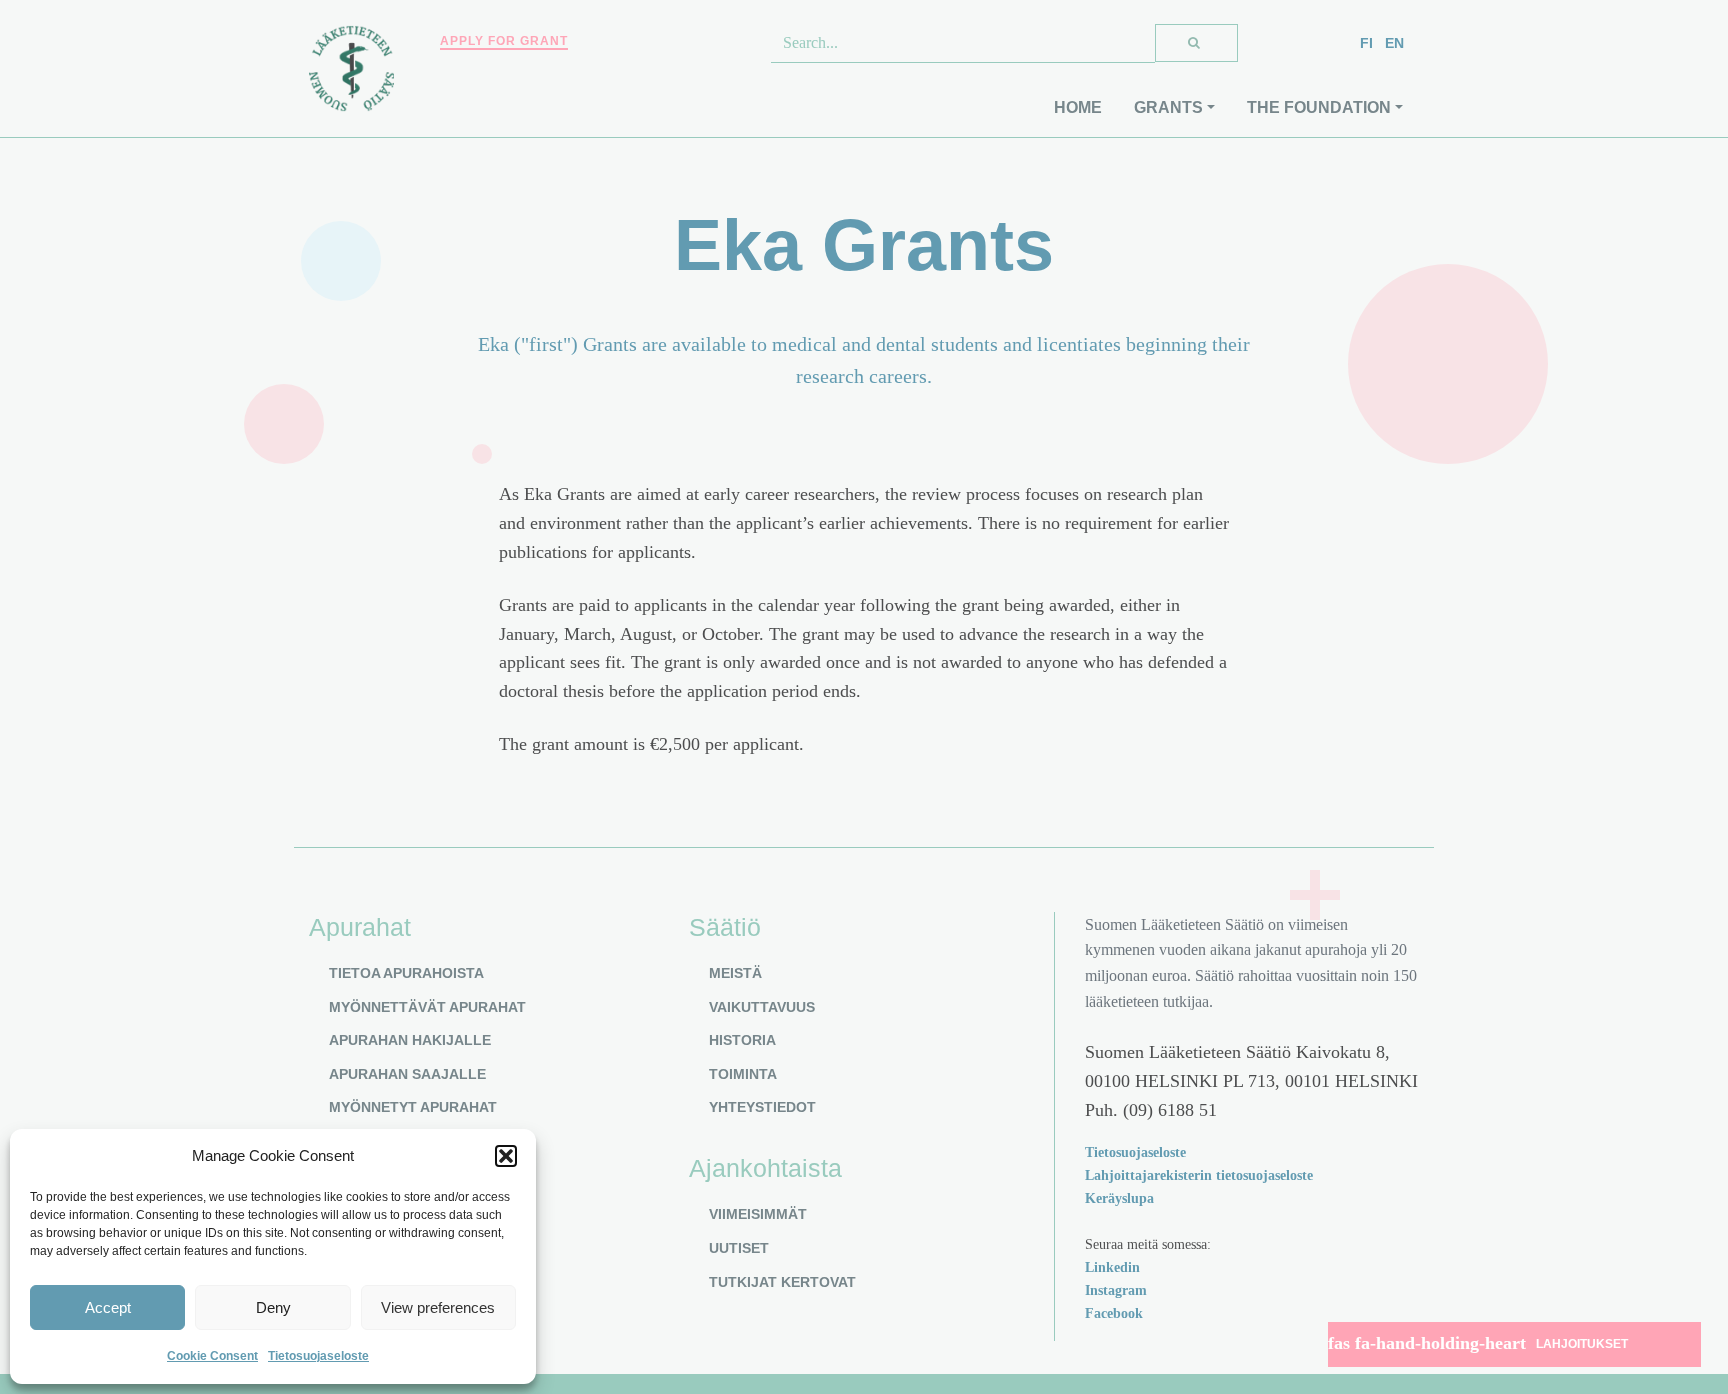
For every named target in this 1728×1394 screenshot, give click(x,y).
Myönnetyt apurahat (413, 1107)
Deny (273, 1307)
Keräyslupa (1119, 1198)
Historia (742, 1040)
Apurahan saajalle (407, 1074)
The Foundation (1319, 107)
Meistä (735, 973)
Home (1078, 107)
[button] (506, 1156)
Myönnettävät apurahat (427, 1007)
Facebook (1114, 1313)
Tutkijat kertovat (782, 1282)
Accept (108, 1307)
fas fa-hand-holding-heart (1478, 1343)
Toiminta (743, 1074)
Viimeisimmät (758, 1214)
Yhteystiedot (762, 1107)
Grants (1168, 107)
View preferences (438, 1307)
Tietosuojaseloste (318, 1356)
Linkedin (1112, 1267)
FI (1366, 43)
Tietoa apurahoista (406, 973)
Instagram (1116, 1290)
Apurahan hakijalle (410, 1040)
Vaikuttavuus (762, 1007)
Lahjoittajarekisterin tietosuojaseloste (1199, 1175)
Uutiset (739, 1248)
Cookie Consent (212, 1356)
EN (1394, 43)
